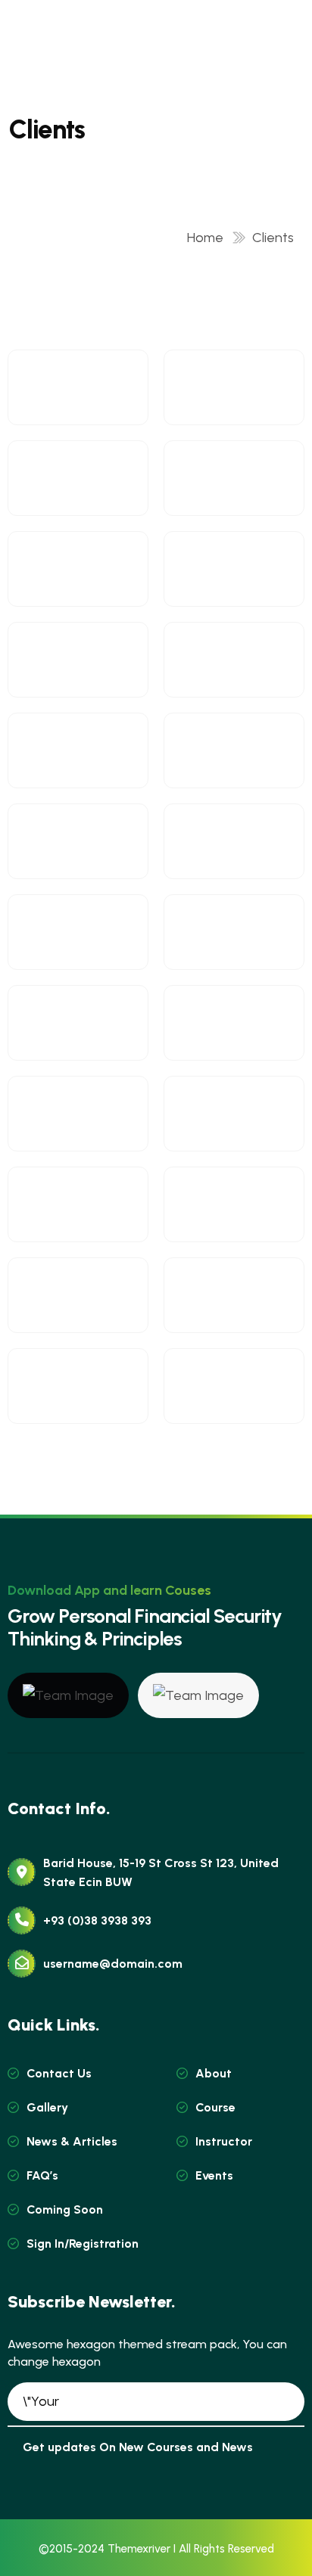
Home (208, 238)
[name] (68, 1695)
